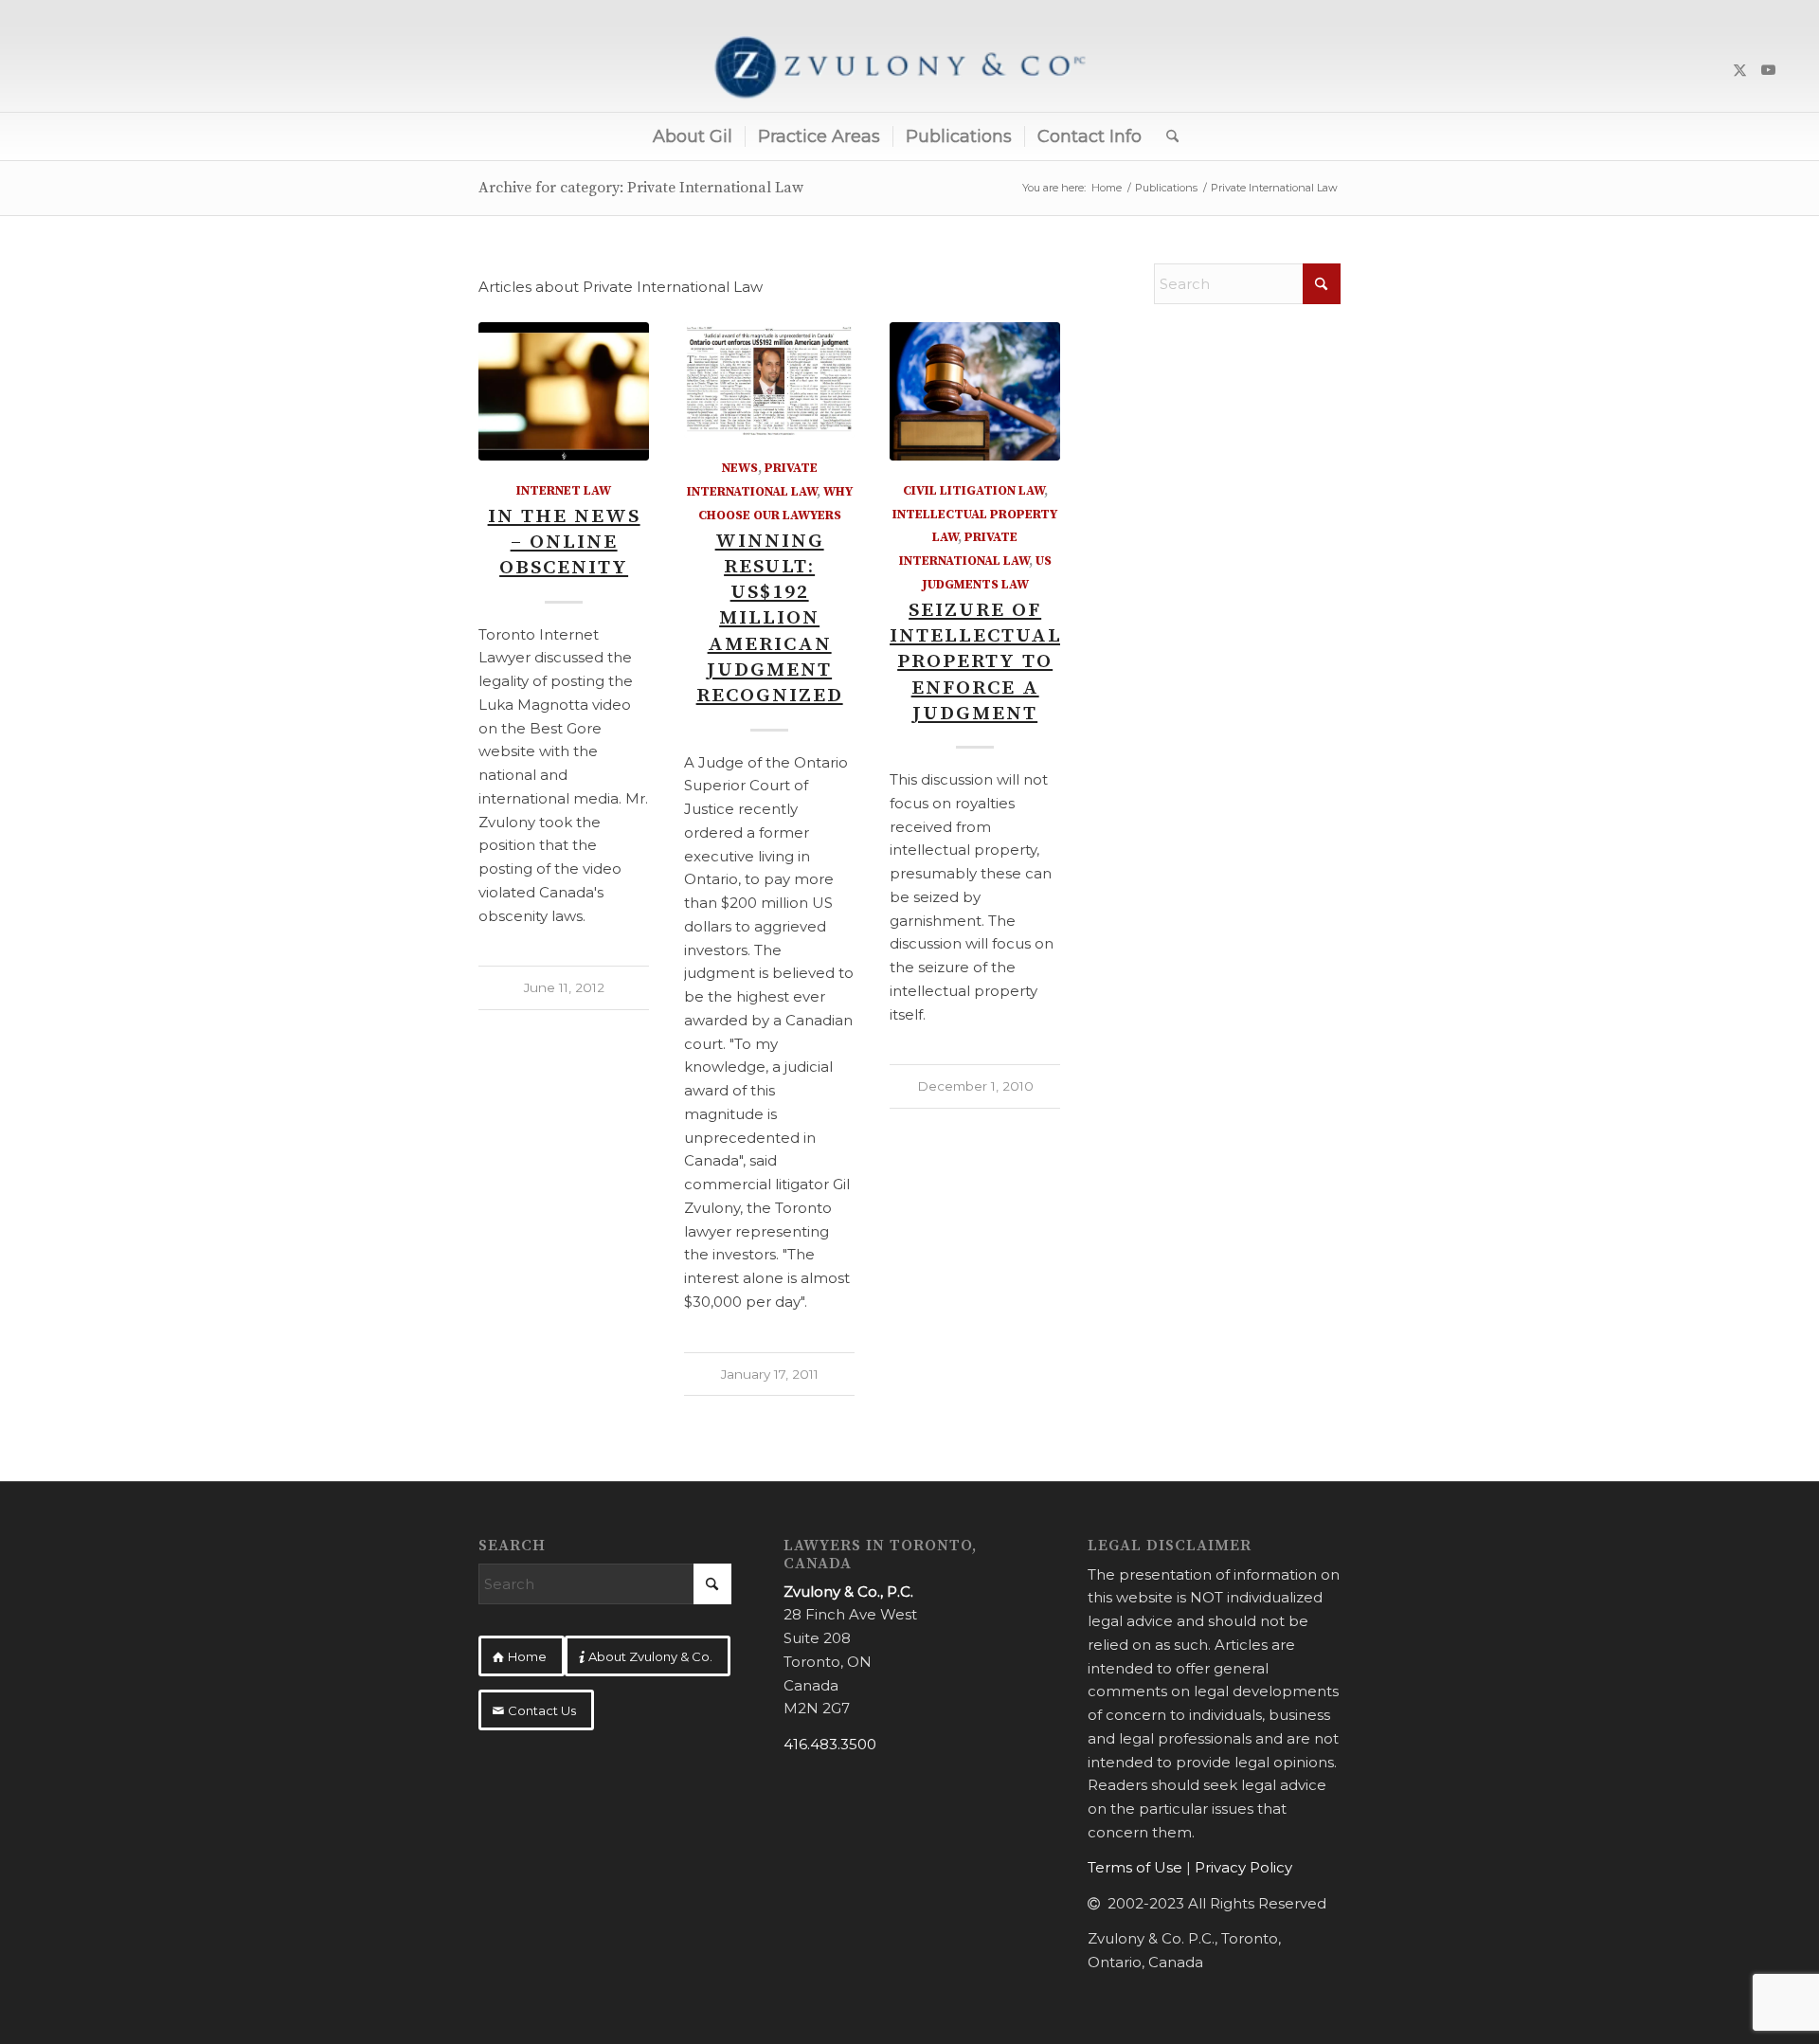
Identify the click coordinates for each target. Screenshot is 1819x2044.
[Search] (1166, 136)
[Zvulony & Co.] (909, 70)
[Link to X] (1740, 70)
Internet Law (564, 491)
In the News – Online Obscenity (564, 543)
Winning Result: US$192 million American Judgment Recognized (770, 619)
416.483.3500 (830, 1744)
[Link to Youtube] (1769, 70)
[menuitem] (693, 136)
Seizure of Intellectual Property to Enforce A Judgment (976, 662)
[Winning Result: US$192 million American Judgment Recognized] (769, 380)
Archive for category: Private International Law (641, 188)
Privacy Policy (1243, 1867)
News (740, 469)
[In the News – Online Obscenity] (564, 391)
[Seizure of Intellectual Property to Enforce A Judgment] (975, 391)
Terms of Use (1135, 1867)
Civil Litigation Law (973, 491)
